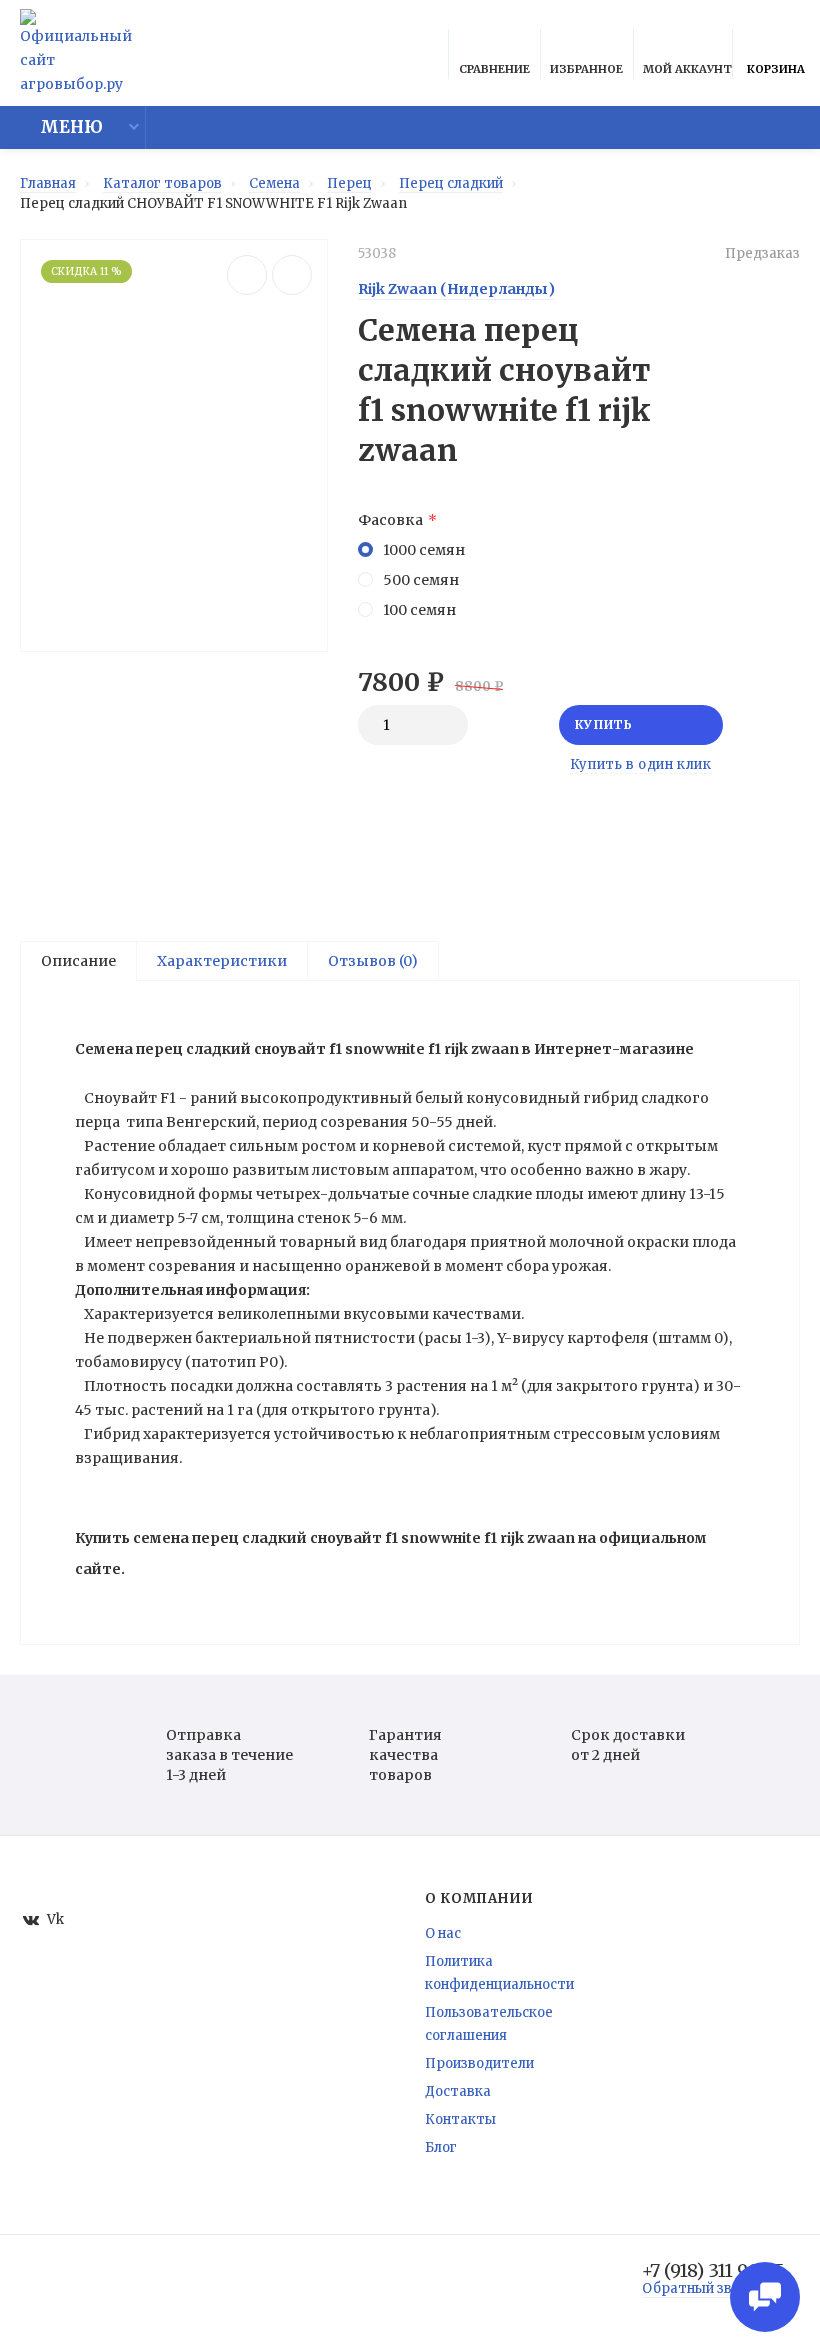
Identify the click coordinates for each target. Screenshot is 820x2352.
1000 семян (424, 550)
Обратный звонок (703, 2288)
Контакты (460, 2119)
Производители (479, 2063)
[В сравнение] (247, 275)
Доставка (458, 2091)
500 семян (421, 580)
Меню (71, 127)
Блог (441, 2147)
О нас (443, 1933)
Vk (55, 1919)
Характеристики (222, 961)
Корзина (776, 69)
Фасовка (390, 520)
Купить (604, 724)
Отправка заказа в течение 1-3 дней (229, 1755)
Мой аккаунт (687, 69)
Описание (78, 961)
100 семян (419, 610)
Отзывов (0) (373, 961)
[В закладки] (292, 275)
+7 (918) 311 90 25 (713, 2271)
